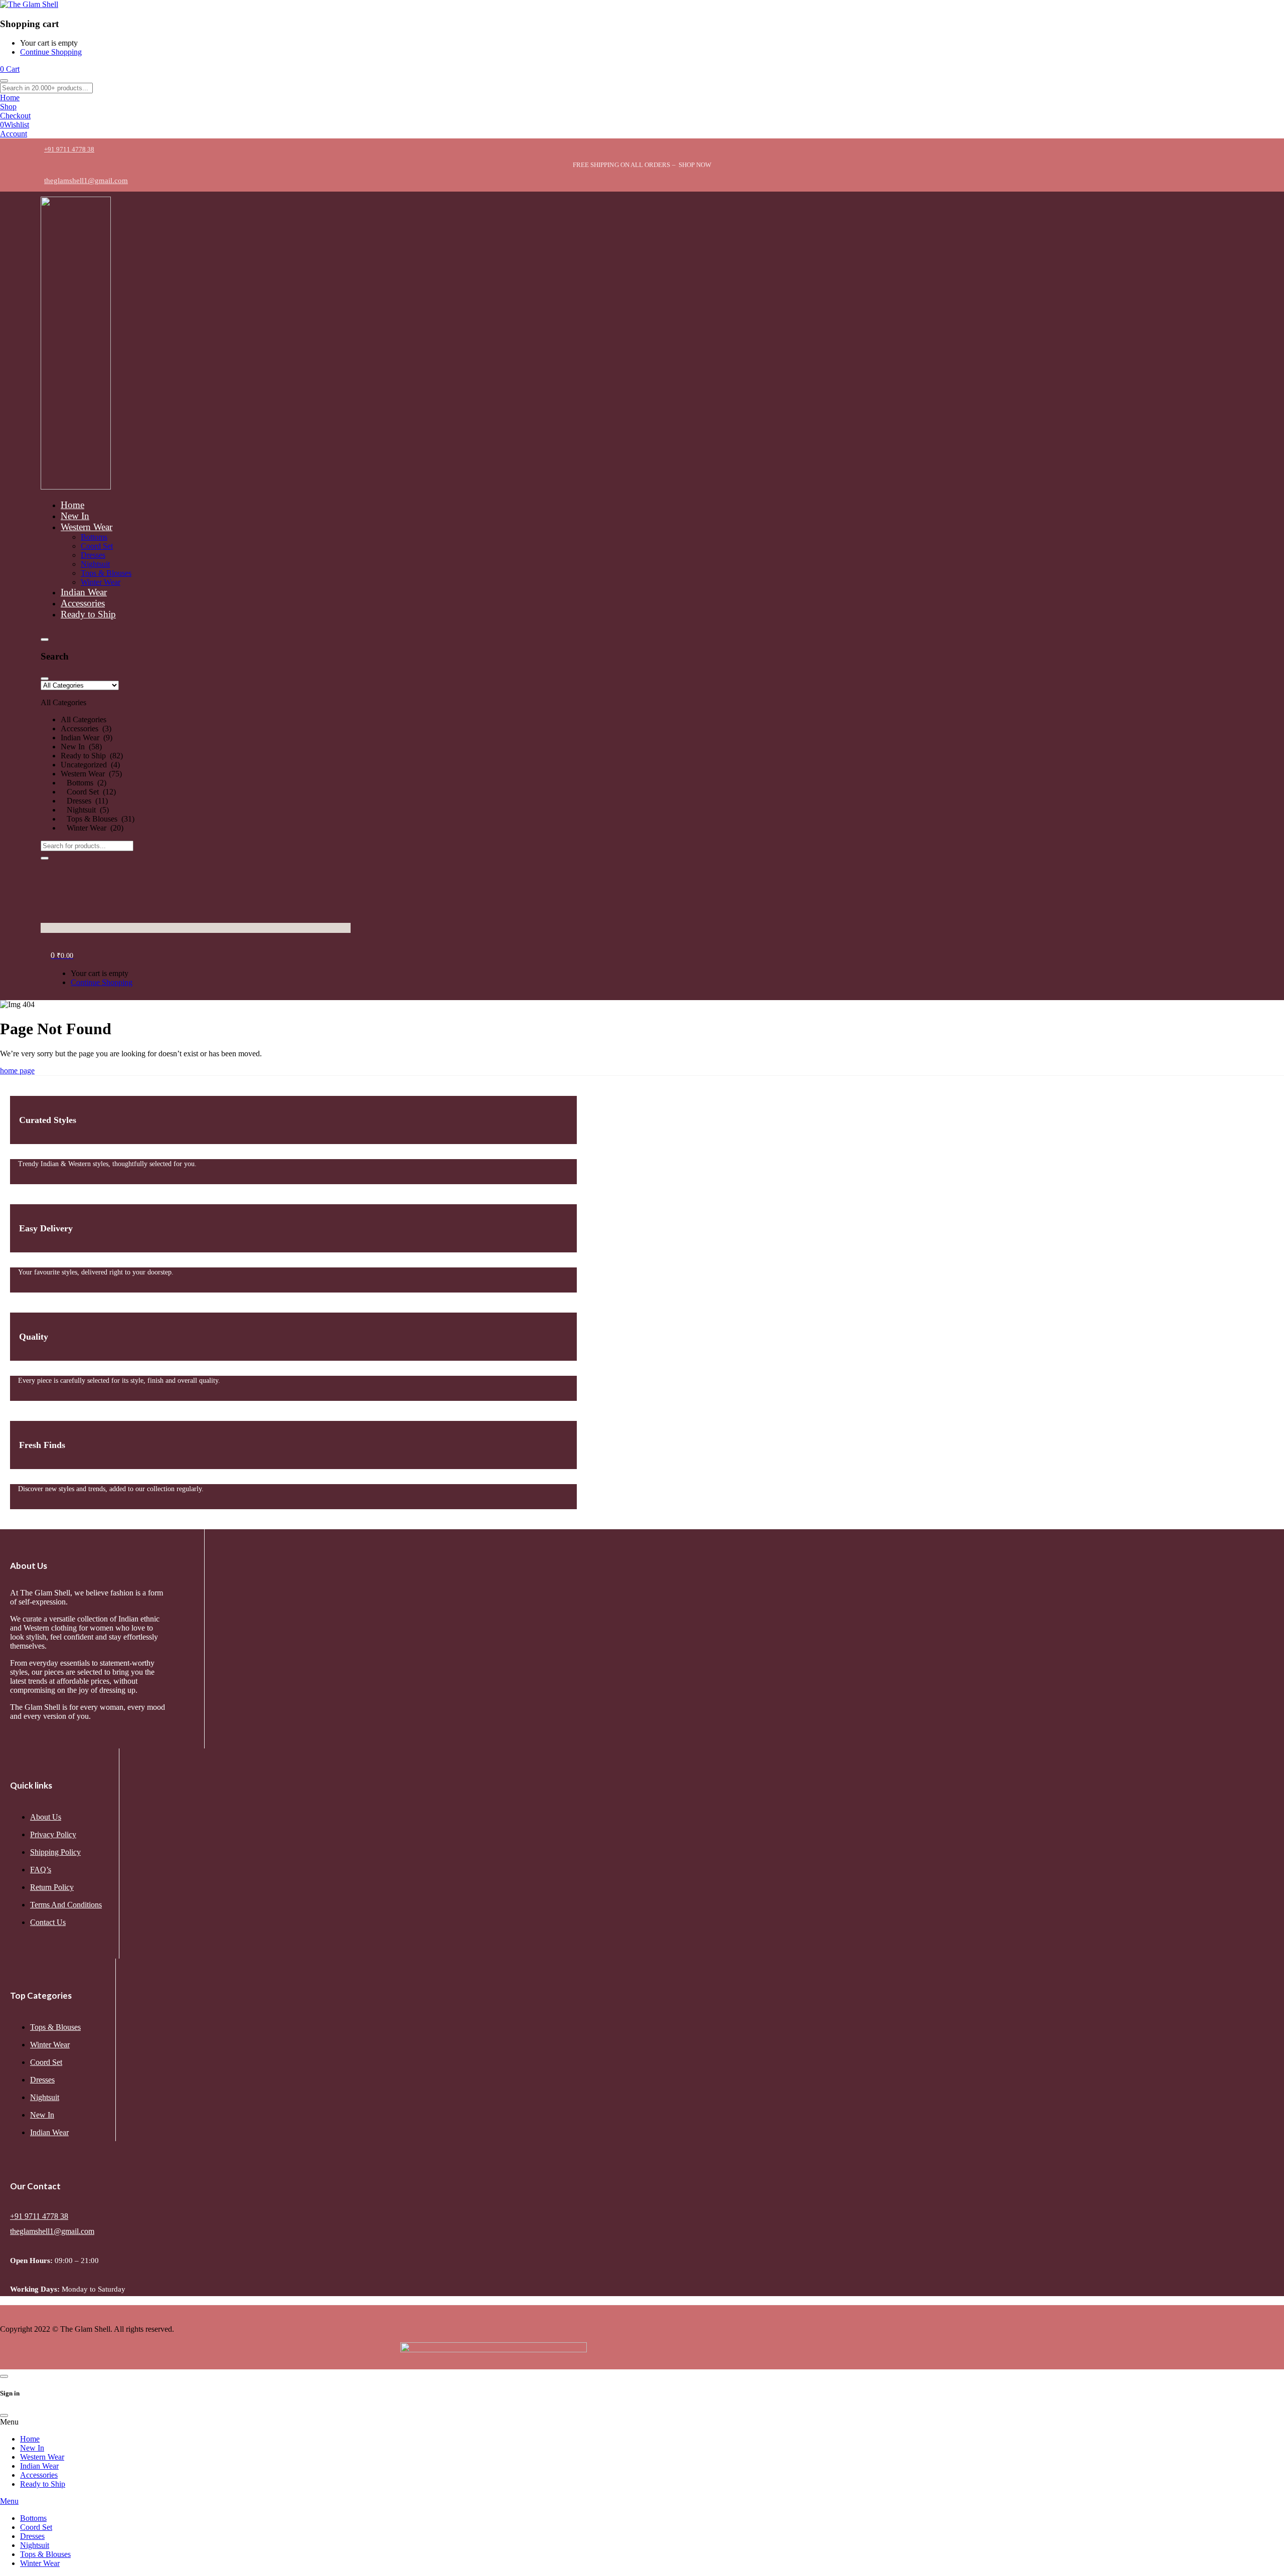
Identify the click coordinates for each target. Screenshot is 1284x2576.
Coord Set (46, 2062)
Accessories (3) (86, 729)
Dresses (42, 2080)
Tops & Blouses (55, 2027)
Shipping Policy (55, 1852)
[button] (196, 757)
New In (42, 2115)
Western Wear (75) (91, 774)
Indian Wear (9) (87, 738)
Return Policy (52, 1887)
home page (17, 1071)
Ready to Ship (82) (92, 756)
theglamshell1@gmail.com (52, 2231)
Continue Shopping (51, 52)
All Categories (84, 719)
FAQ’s (41, 1870)
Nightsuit (45, 2097)
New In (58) (81, 747)
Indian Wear (49, 2132)
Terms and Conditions (66, 1905)
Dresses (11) (84, 801)
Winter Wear (50, 2045)
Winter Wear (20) (92, 828)
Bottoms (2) (84, 783)
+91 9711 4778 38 (39, 2216)
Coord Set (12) (88, 792)
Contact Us (48, 1922)
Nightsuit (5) (85, 810)
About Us (46, 1817)
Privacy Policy (53, 1834)
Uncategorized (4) (90, 765)
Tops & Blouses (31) (98, 819)
